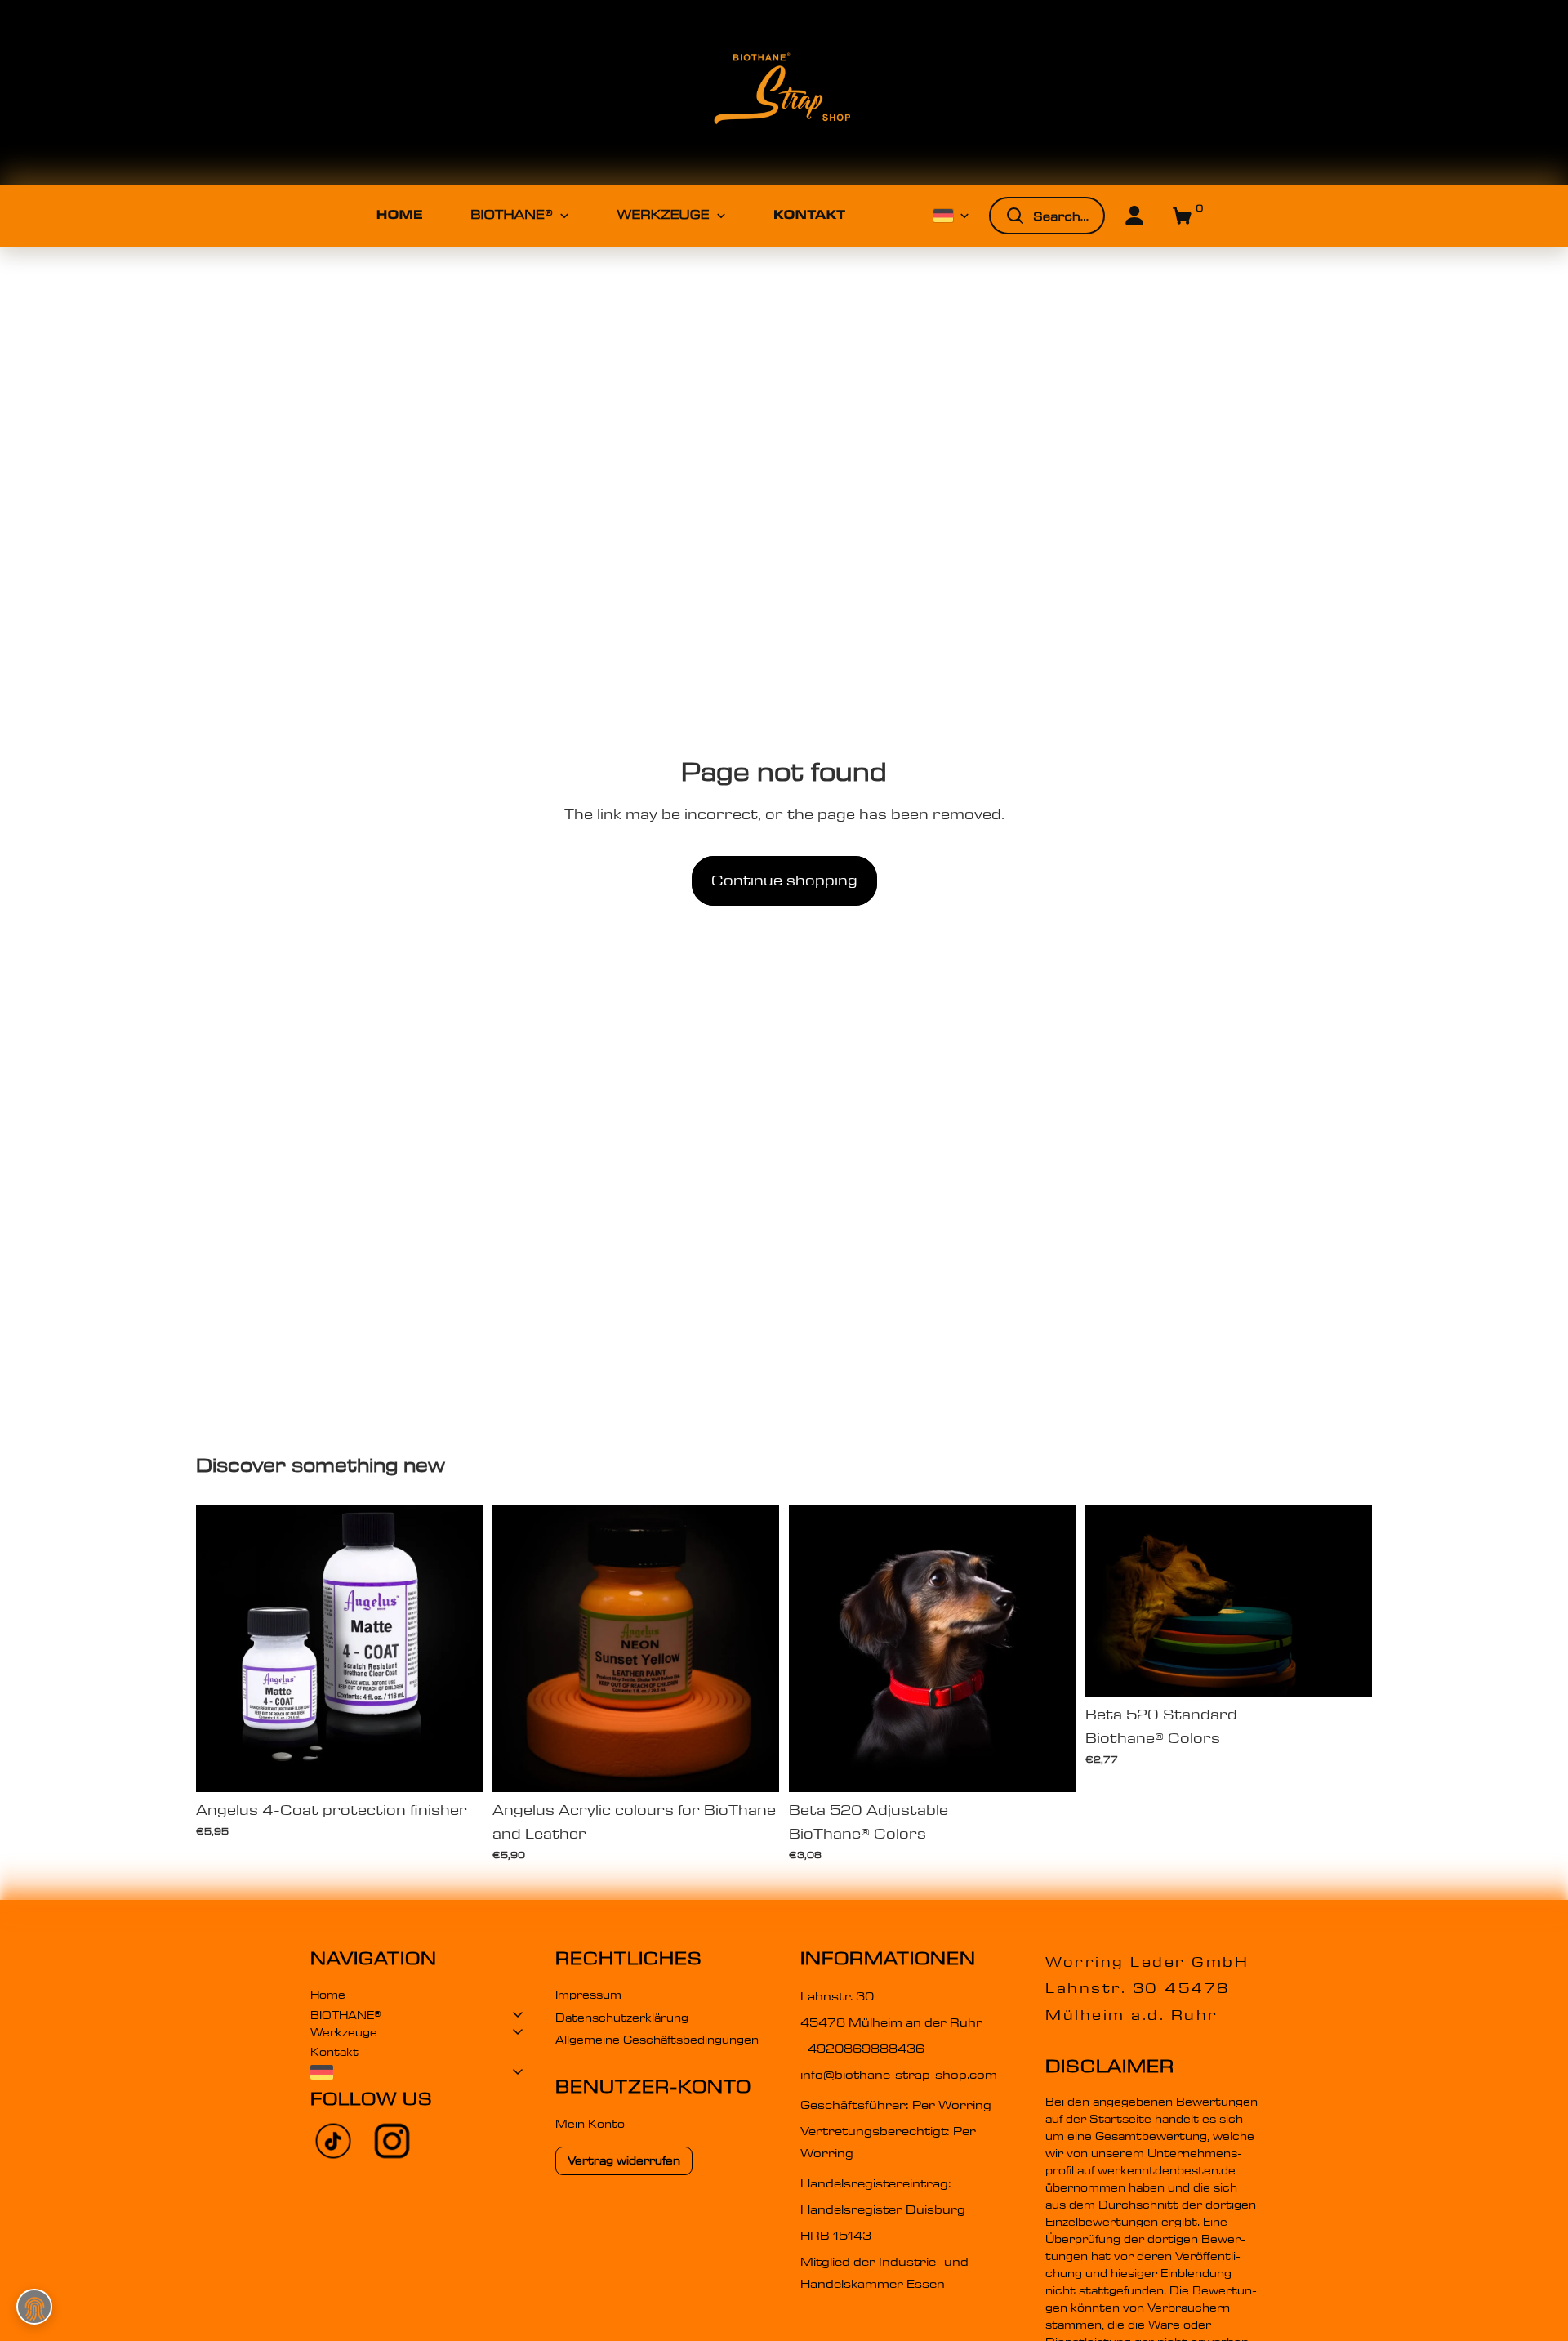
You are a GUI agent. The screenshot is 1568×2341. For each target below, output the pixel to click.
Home (328, 1995)
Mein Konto (590, 2124)
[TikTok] (333, 2141)
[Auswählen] (457, 1767)
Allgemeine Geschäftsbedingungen (657, 2040)
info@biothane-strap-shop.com (899, 2075)
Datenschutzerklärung (622, 2018)
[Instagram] (392, 2141)
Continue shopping (784, 881)
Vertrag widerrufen (624, 2160)
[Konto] (1134, 216)
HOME (400, 215)
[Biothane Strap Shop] (784, 92)
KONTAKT (809, 215)
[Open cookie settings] (34, 2307)
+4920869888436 (862, 2049)
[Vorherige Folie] (220, 1649)
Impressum (588, 1995)
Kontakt (334, 2052)
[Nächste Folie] (458, 1649)
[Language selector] (416, 2072)
